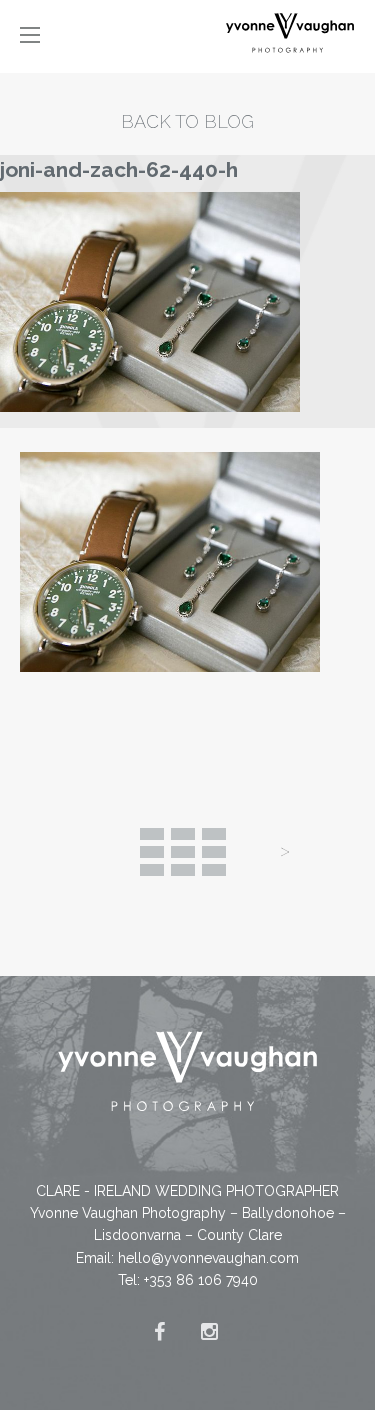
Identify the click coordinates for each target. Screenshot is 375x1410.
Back (183, 852)
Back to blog (187, 121)
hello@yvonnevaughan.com (208, 1258)
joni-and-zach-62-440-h (119, 169)
